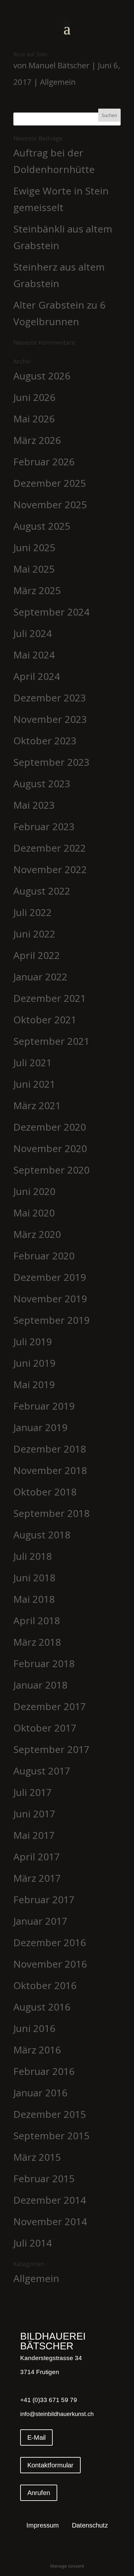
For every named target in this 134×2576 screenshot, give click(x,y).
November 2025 (50, 505)
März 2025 (37, 590)
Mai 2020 (34, 1213)
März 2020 (37, 1234)
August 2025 (42, 526)
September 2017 (51, 1749)
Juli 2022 (33, 912)
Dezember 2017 (50, 1706)
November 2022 (50, 869)
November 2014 (50, 2221)
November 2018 (50, 1470)
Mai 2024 (34, 655)
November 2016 (50, 1964)
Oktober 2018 (45, 1492)
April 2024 (37, 676)
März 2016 (37, 2050)
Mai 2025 (34, 569)
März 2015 (37, 2157)
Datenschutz (90, 2526)
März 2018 (37, 1642)
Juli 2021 (33, 1062)
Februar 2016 (44, 2071)
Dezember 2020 (50, 1127)
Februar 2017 (44, 1899)
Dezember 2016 (50, 1942)
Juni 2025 (34, 547)
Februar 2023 (44, 826)
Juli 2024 (33, 633)
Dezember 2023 (50, 698)
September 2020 (51, 1170)
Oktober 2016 (45, 1985)
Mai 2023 (34, 805)
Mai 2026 (34, 419)
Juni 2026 (34, 397)
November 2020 (50, 1148)
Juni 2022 (34, 934)
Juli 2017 (33, 1792)
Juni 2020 (34, 1191)
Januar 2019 (40, 1427)
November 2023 (50, 719)
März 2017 (37, 1878)
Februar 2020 (44, 1256)
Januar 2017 (40, 1921)
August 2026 (42, 376)
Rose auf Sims (30, 54)
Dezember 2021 (50, 998)
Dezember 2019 (50, 1277)
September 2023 (51, 762)
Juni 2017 (34, 1814)
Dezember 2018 (50, 1449)
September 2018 (51, 1513)
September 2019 (51, 1320)
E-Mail (36, 2437)
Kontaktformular (50, 2465)
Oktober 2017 (45, 1728)
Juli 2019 (33, 1341)
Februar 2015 (44, 2178)
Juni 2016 (34, 2028)
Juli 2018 (33, 1556)
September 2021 (51, 1041)
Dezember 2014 (50, 2200)
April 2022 (37, 955)
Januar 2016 (40, 2093)
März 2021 (37, 1105)
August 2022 (42, 891)
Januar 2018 (40, 1685)
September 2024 (51, 612)
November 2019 (50, 1299)
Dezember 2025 (50, 483)
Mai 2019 (34, 1384)
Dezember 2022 (50, 848)
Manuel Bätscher (59, 65)
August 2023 (42, 783)
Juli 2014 (33, 2243)
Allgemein (58, 82)
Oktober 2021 (45, 1020)
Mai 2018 (34, 1599)
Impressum (43, 2526)
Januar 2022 (40, 977)
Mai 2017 (34, 1835)
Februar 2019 (44, 1406)
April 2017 (37, 1857)
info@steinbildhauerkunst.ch (57, 2414)
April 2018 (37, 1620)
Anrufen (39, 2493)
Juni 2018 (34, 1578)
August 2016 (42, 2007)
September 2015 (51, 2136)
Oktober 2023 (45, 741)
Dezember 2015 (50, 2114)
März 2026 (37, 440)
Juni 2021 (34, 1084)
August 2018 (42, 1535)
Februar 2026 (44, 462)
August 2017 (42, 1771)
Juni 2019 (34, 1363)
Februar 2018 (44, 1663)
